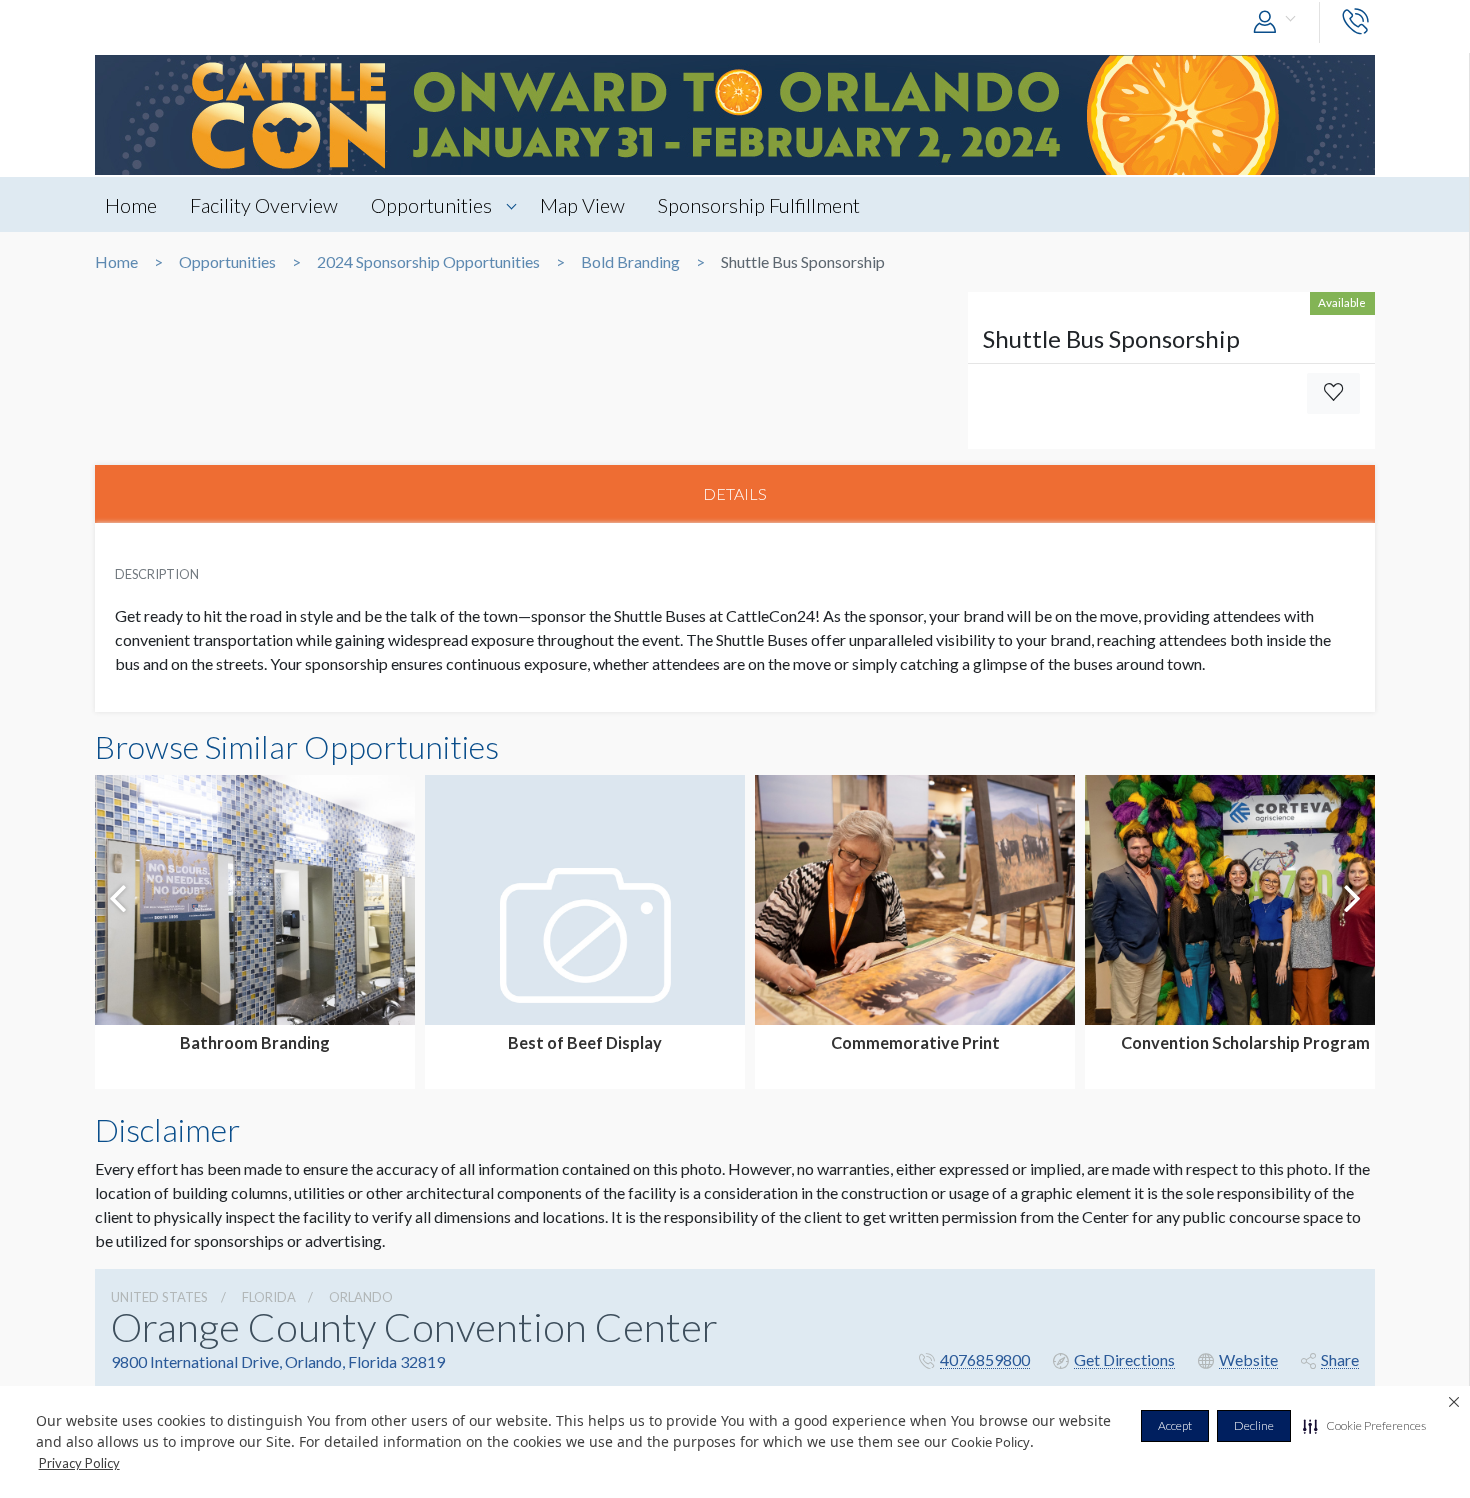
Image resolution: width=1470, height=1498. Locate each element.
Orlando (361, 1297)
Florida (269, 1297)
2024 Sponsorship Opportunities (428, 262)
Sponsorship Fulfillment (759, 205)
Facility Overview (264, 205)
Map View (582, 205)
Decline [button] (1254, 1425)
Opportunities (431, 205)
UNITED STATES (159, 1297)
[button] (1364, 1426)
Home (131, 205)
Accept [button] (1175, 1425)
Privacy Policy (79, 1463)
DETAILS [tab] (735, 493)
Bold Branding (630, 262)
